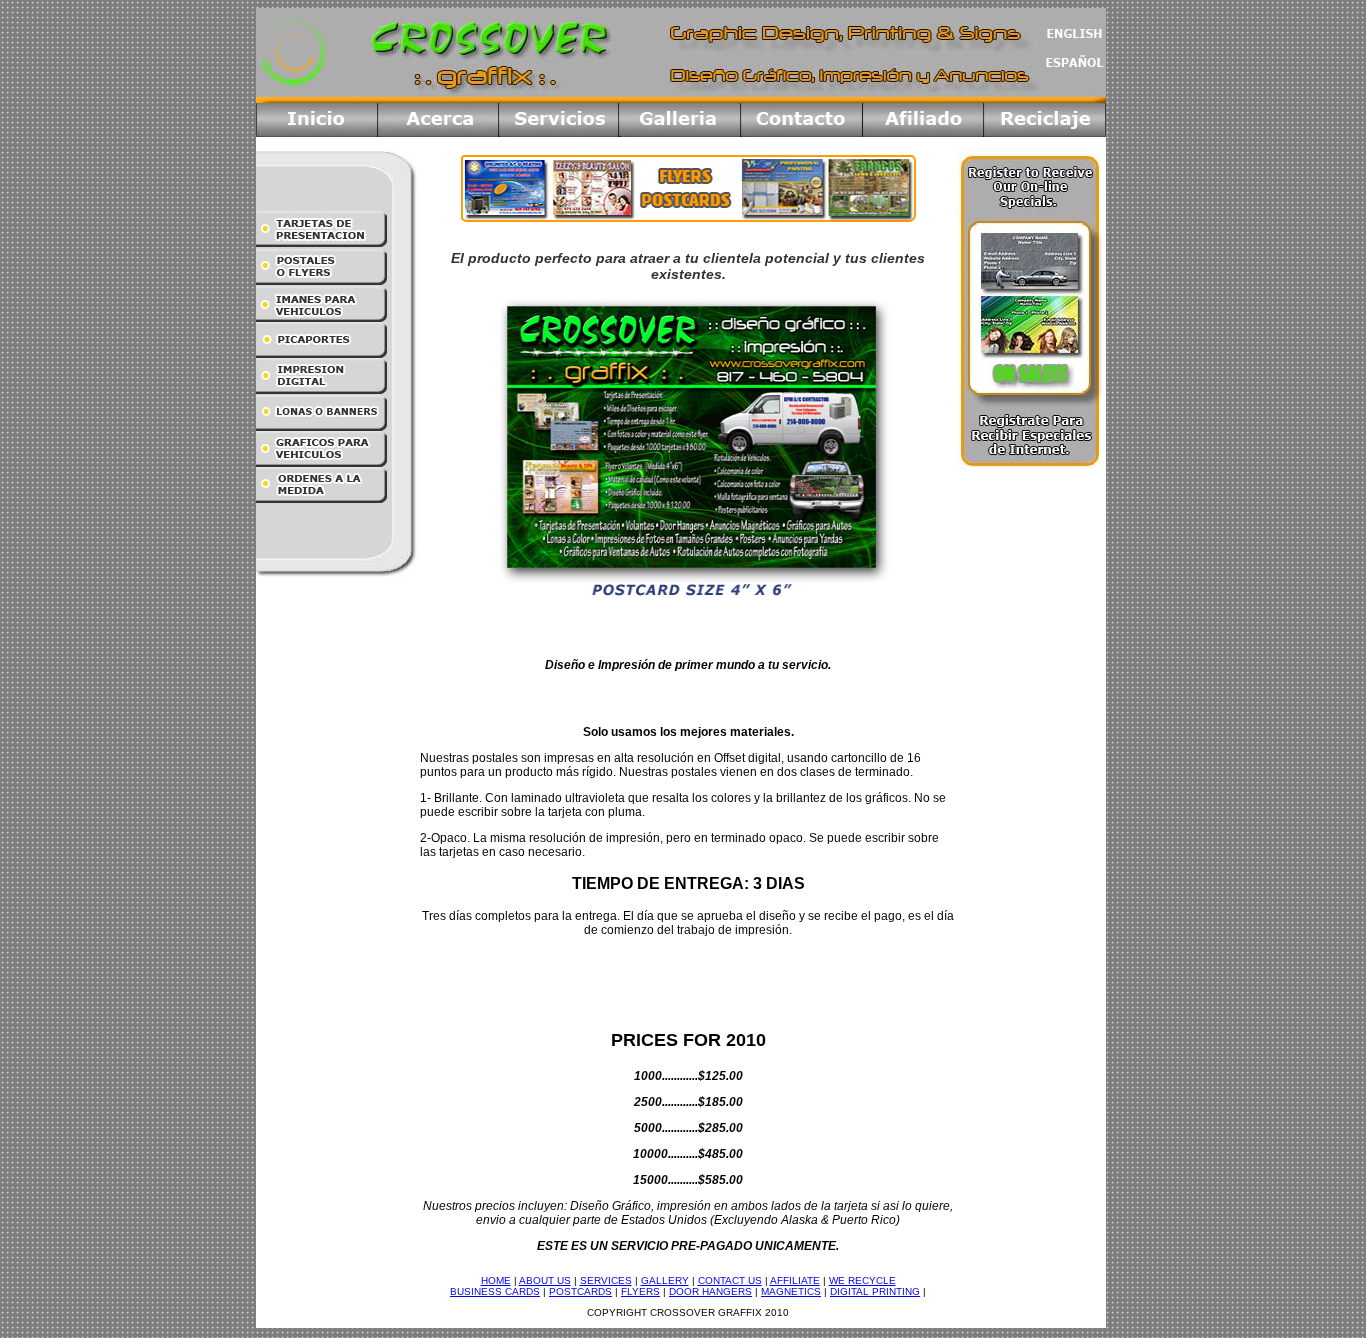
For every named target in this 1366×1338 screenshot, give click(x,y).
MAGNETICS (791, 1291)
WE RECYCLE (862, 1280)
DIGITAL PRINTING (875, 1291)
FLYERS (640, 1291)
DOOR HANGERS (710, 1291)
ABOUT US (545, 1280)
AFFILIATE (795, 1280)
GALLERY (665, 1280)
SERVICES (606, 1280)
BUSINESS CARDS (495, 1291)
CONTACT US (730, 1280)
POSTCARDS (580, 1291)
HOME (496, 1280)
